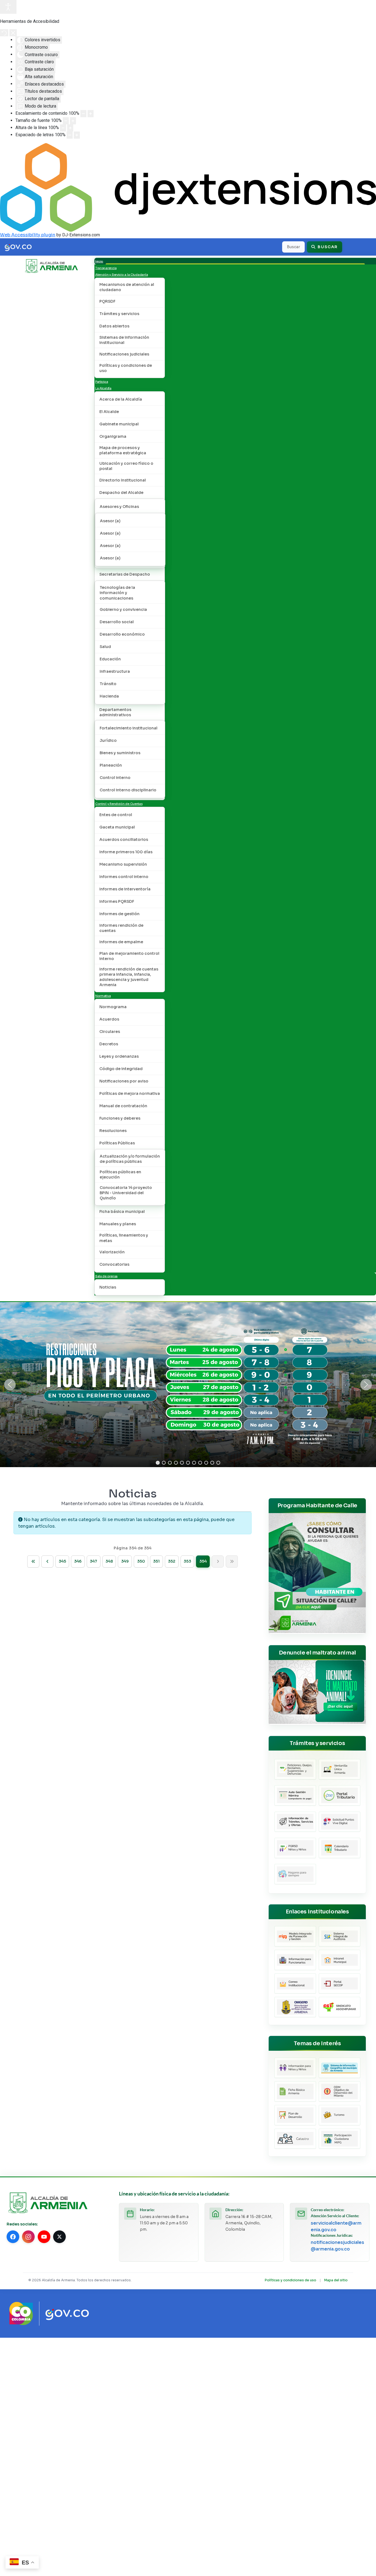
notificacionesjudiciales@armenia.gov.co (337, 2246)
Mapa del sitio (336, 2280)
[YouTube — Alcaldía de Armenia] (44, 2237)
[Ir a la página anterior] (47, 1562)
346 (78, 1561)
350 (141, 1561)
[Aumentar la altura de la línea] (70, 128)
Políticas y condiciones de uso (291, 2280)
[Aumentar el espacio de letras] (77, 135)
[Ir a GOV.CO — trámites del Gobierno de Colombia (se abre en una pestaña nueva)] (67, 2314)
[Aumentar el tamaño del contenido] (91, 114)
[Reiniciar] (4, 33)
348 (109, 1561)
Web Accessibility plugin (28, 235)
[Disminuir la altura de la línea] (63, 128)
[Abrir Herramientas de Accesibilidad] (8, 7)
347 (93, 1561)
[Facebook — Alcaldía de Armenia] (13, 2237)
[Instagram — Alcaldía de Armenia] (28, 2237)
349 (125, 1561)
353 (187, 1561)
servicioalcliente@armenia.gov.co (336, 2226)
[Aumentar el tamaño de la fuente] (73, 121)
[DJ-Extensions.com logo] (188, 187)
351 (156, 1561)
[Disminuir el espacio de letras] (70, 135)
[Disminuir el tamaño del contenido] (83, 114)
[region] (188, 1385)
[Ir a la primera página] (33, 1562)
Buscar (327, 247)
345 (62, 1561)
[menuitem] (99, 261)
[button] (10, 1385)
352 (172, 1561)
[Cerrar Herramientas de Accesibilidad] (13, 33)
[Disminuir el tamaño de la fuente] (66, 121)
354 (203, 1561)
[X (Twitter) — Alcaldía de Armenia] (59, 2237)
